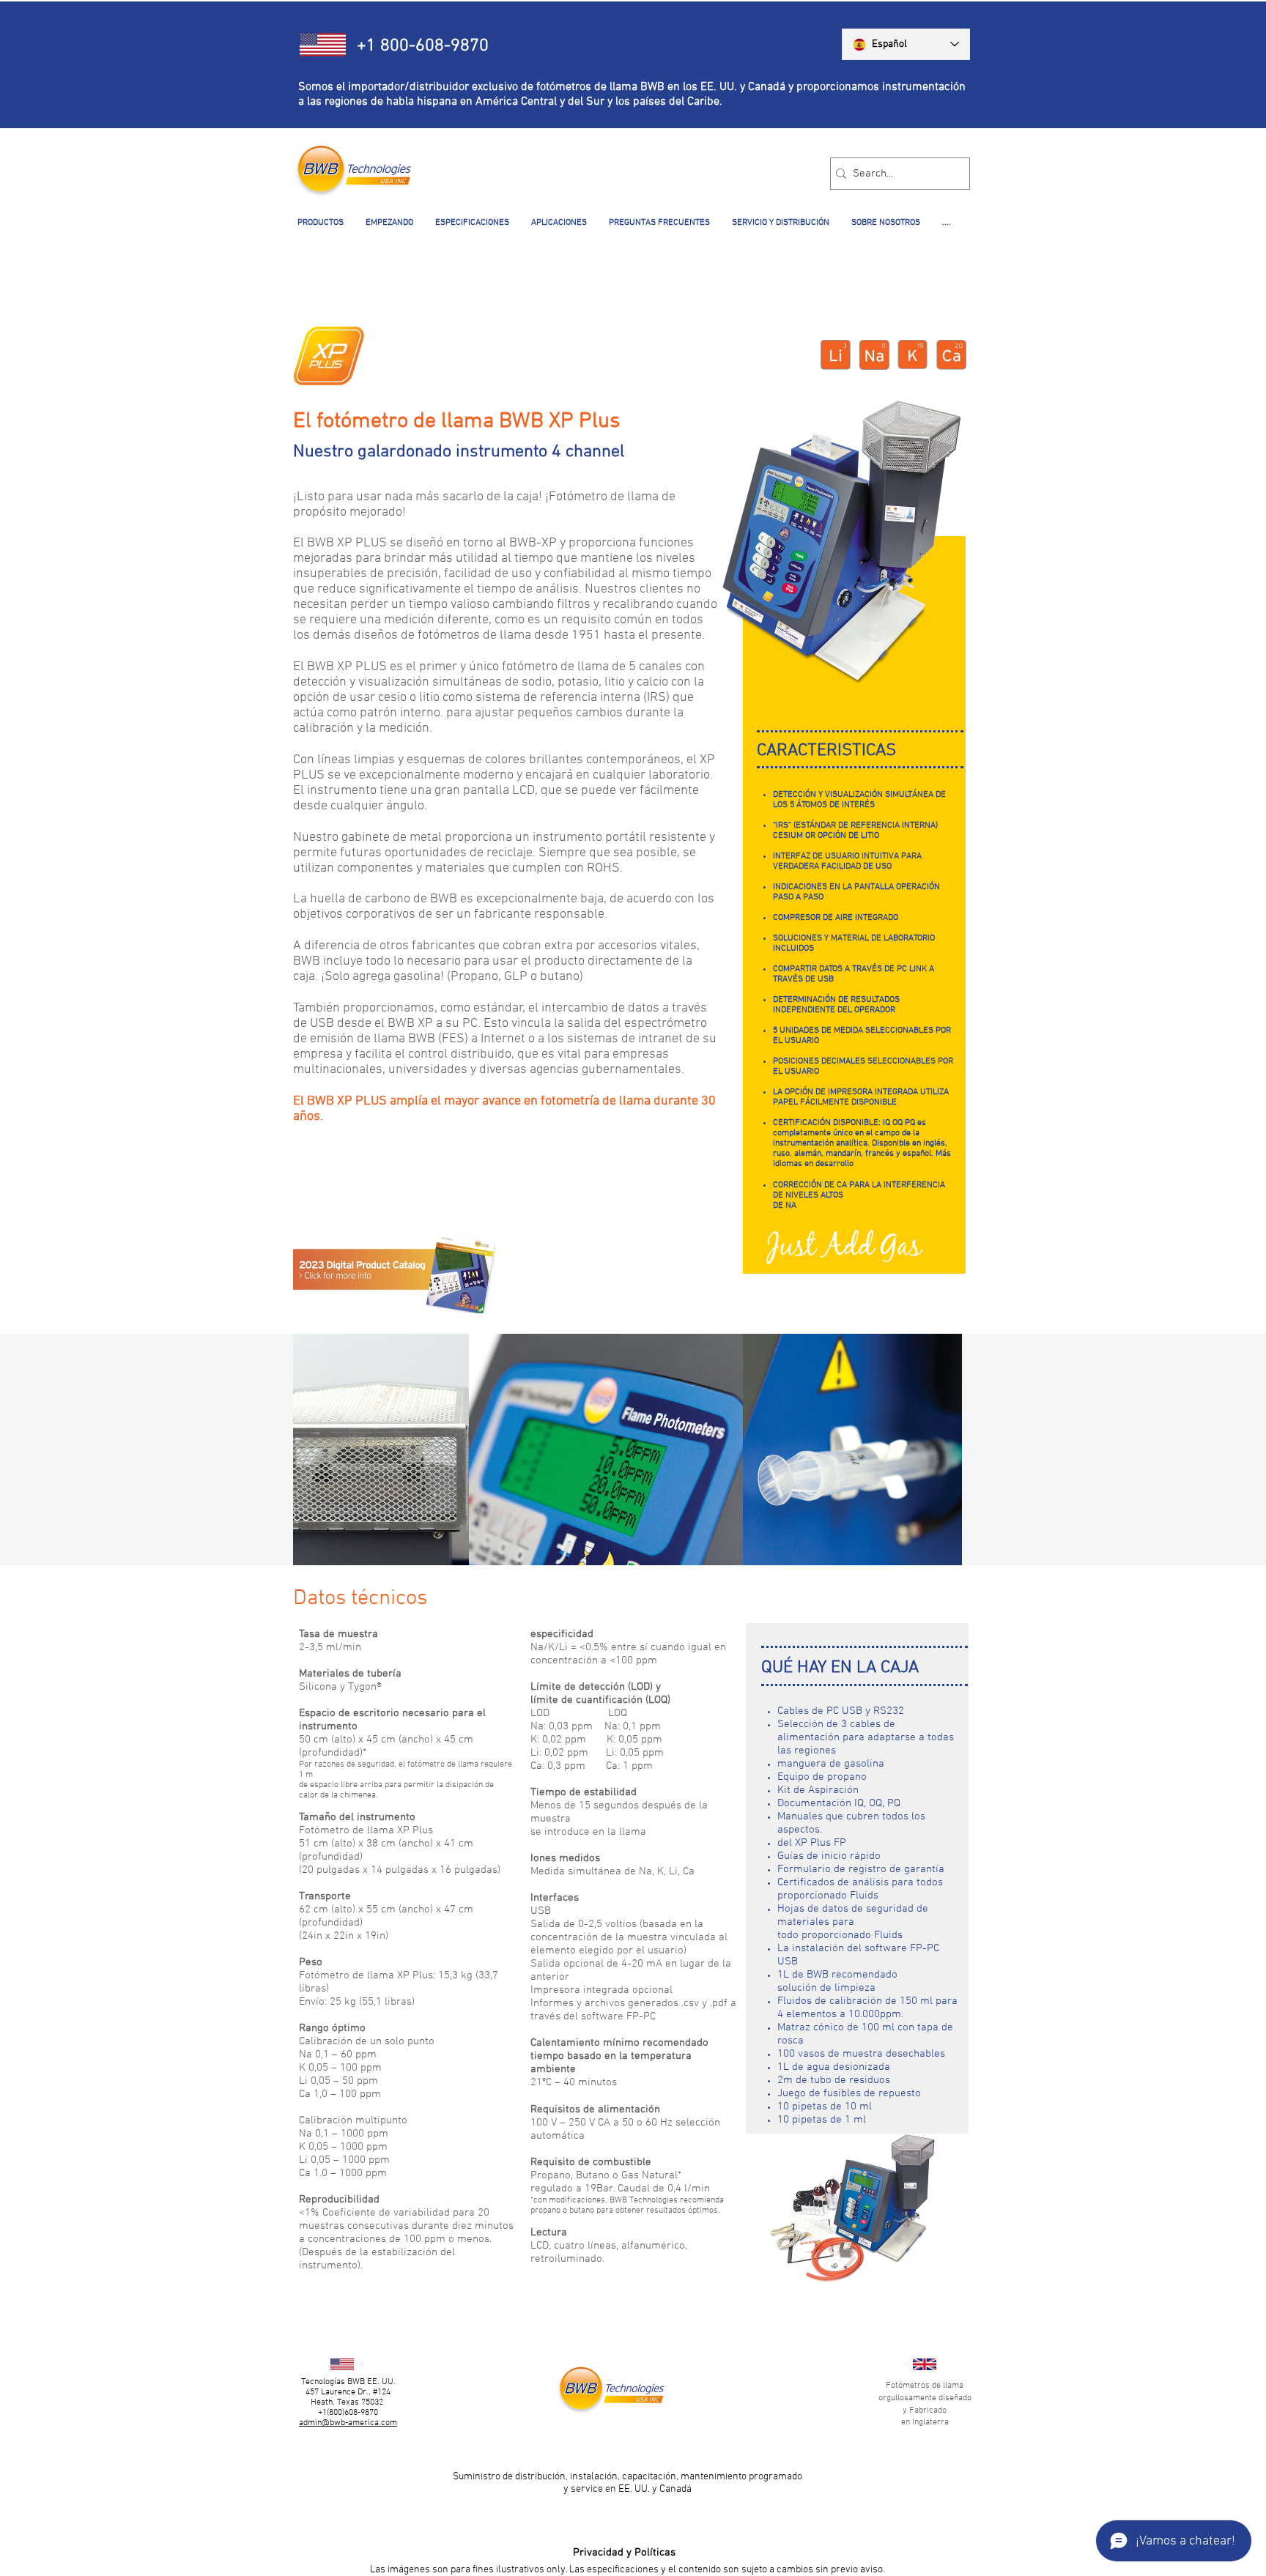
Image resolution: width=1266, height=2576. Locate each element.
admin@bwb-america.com (348, 2423)
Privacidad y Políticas (624, 2553)
